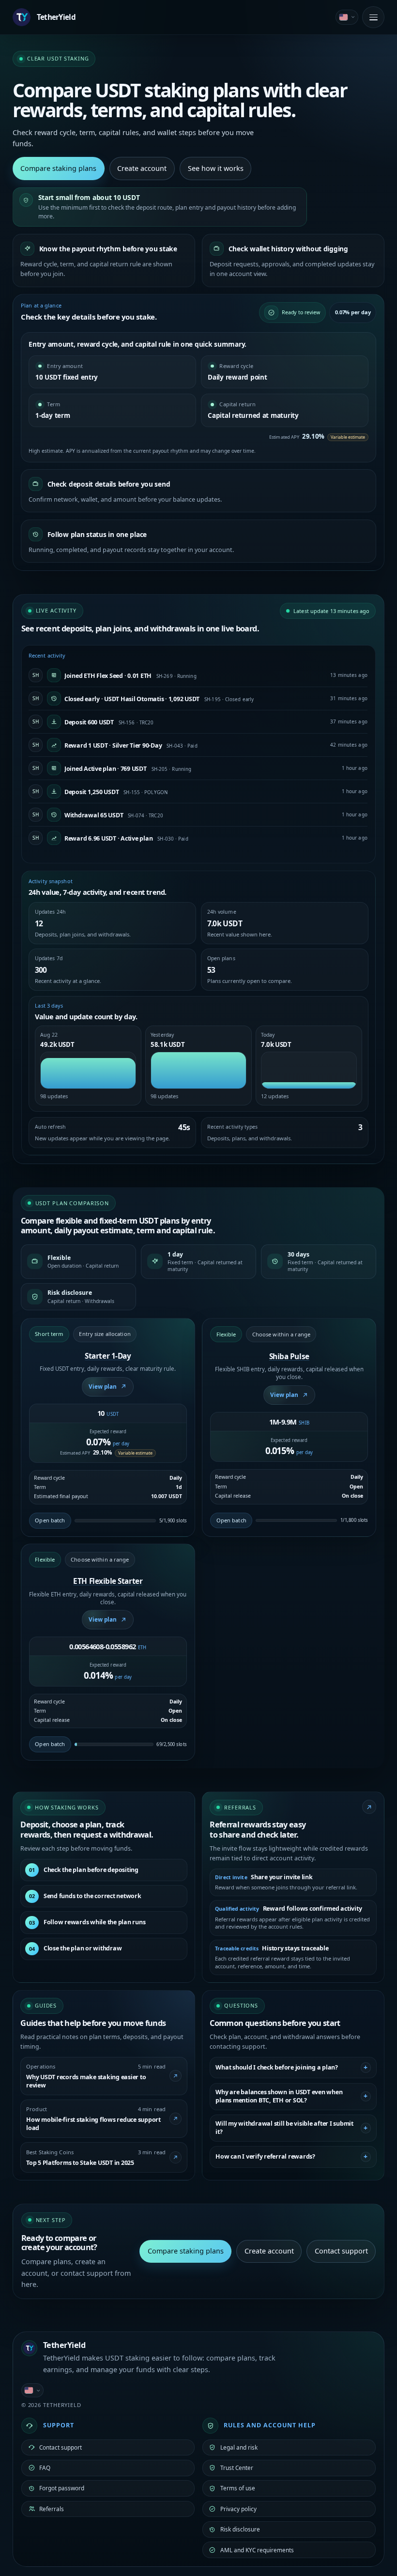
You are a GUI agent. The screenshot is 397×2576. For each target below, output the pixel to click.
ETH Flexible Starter (108, 1581)
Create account (142, 168)
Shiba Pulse (289, 1357)
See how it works (216, 168)
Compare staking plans (58, 168)
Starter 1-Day (108, 1356)
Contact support (341, 2251)
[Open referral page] (369, 1807)
